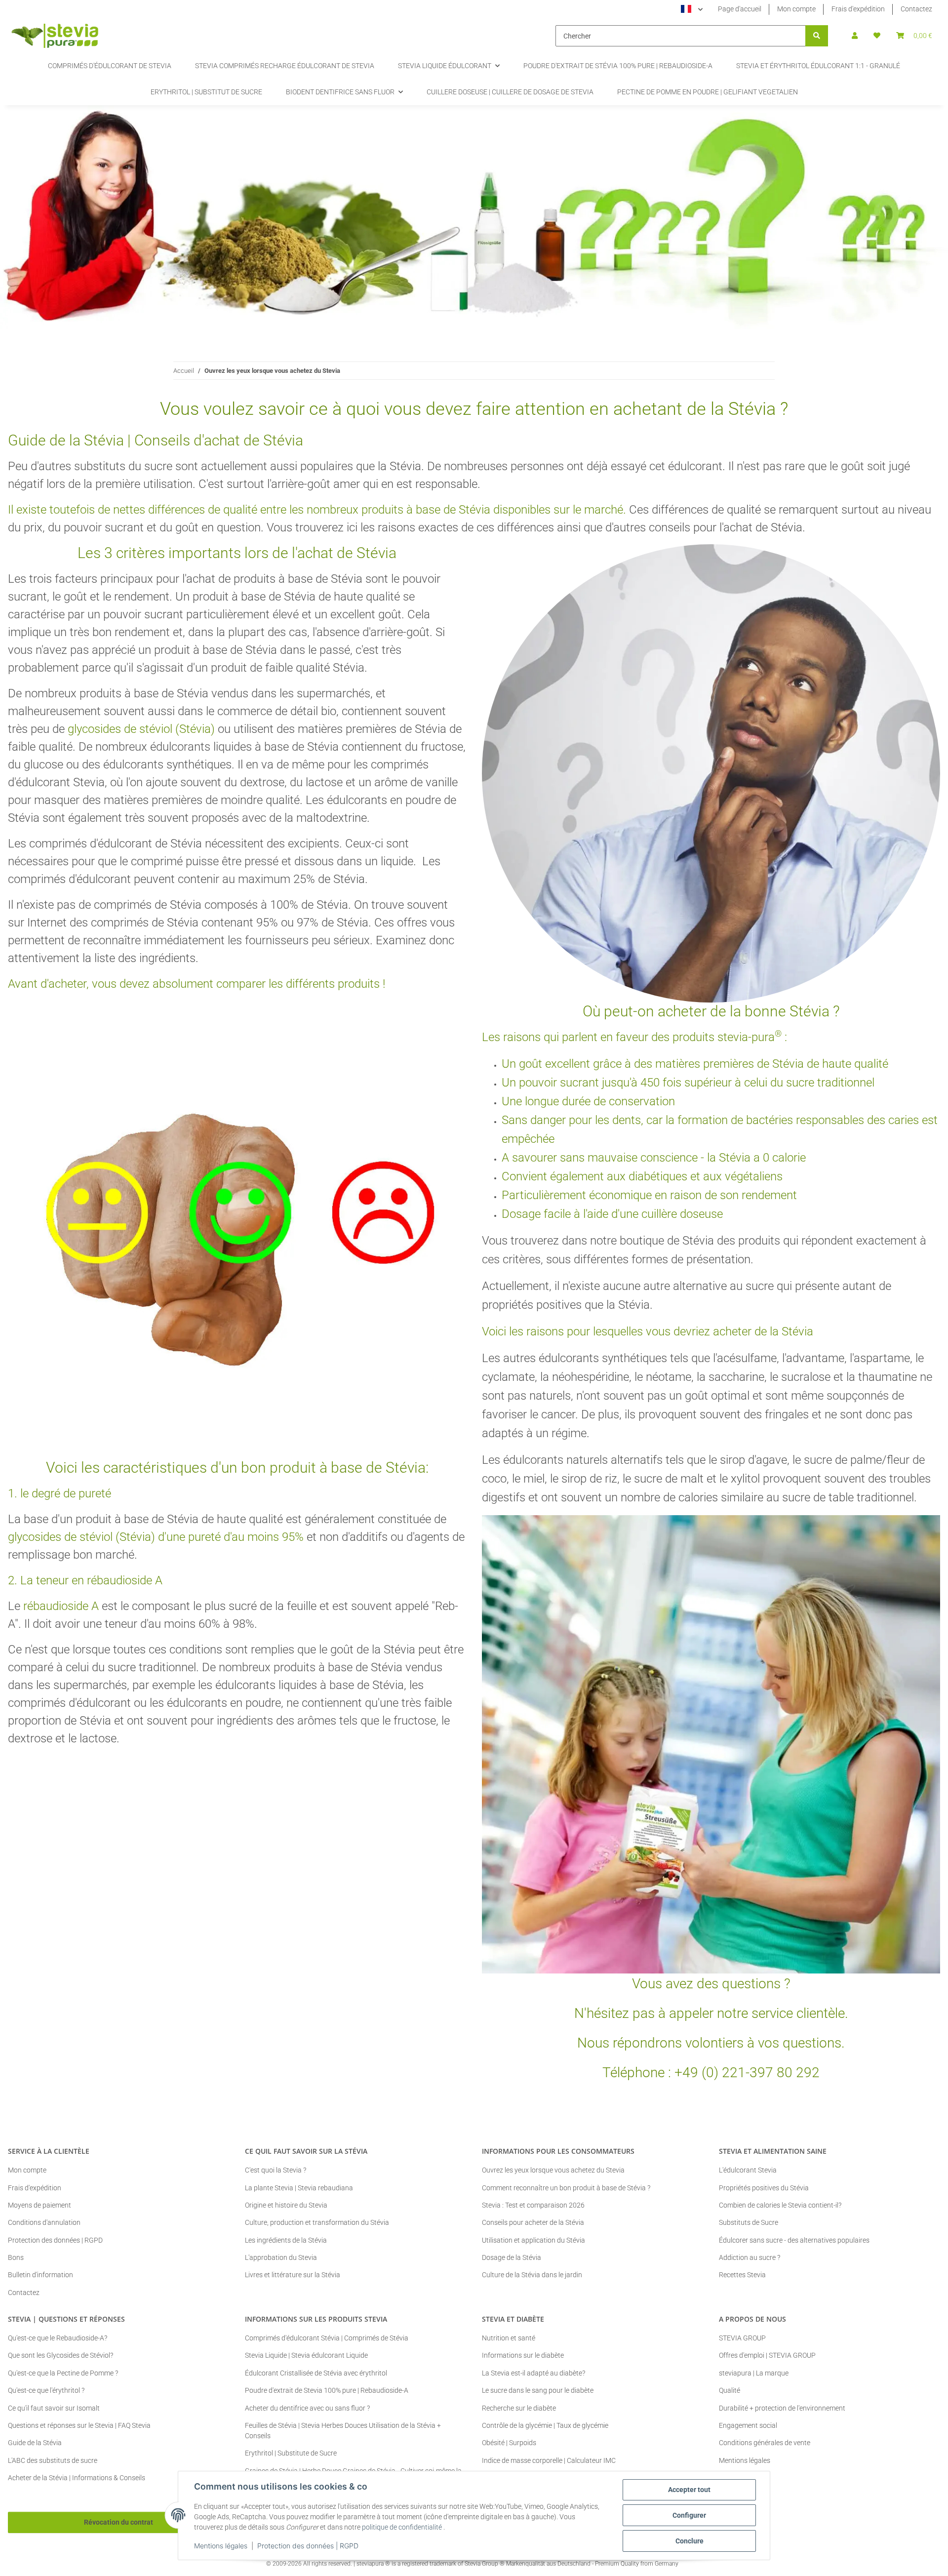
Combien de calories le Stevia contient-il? (780, 2205)
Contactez (916, 9)
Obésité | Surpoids (509, 2443)
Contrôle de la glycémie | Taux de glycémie (545, 2425)
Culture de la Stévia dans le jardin (532, 2275)
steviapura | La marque (754, 2373)
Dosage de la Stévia (512, 2257)
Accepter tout (689, 2490)
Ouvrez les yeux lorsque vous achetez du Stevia (553, 2170)
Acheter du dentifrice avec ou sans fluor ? (307, 2408)
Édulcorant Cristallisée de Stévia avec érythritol (316, 2373)
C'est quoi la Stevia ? (276, 2170)
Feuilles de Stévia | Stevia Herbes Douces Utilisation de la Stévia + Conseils (343, 2431)
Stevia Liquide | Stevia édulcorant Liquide (306, 2355)
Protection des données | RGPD (308, 2546)
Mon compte (796, 9)
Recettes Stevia (742, 2275)
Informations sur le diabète (523, 2355)
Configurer (689, 2515)
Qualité (730, 2390)
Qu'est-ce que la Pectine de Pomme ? (63, 2373)
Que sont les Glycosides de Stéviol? (60, 2355)
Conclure (690, 2541)
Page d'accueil (740, 9)
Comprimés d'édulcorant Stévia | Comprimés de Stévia (327, 2338)
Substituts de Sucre (749, 2222)
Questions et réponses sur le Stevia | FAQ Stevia (79, 2425)
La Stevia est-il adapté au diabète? (533, 2373)
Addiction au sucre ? (750, 2257)
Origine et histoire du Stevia (286, 2205)
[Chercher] (817, 36)
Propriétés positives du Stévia (764, 2188)
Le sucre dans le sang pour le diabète (538, 2390)
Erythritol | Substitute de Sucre (291, 2453)
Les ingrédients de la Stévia (286, 2240)
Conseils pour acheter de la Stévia (533, 2222)
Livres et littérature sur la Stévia (293, 2275)
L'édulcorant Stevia (748, 2170)
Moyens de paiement (39, 2205)
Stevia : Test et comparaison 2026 (533, 2205)
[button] (855, 36)
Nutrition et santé (509, 2338)
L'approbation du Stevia (281, 2257)
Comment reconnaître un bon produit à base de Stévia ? (566, 2188)
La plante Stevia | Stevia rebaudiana (299, 2188)
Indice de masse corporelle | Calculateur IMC (549, 2460)
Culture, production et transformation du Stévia (317, 2222)
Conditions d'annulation (44, 2222)
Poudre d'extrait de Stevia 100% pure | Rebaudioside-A (327, 2390)
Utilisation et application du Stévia (533, 2240)
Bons (16, 2257)
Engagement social (748, 2425)
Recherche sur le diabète (519, 2408)
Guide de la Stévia (35, 2443)
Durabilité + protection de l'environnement (782, 2408)
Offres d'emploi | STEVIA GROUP (767, 2355)
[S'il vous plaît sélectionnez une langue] (692, 9)
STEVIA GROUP (742, 2338)
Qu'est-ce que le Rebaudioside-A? (58, 2338)
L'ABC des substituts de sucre (53, 2460)
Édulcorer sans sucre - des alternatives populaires (794, 2240)
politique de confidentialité (402, 2527)
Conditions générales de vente (765, 2443)
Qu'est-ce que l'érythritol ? (46, 2390)
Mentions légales (221, 2546)
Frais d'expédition (858, 9)
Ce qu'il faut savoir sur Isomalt (54, 2408)
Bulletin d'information (40, 2275)
